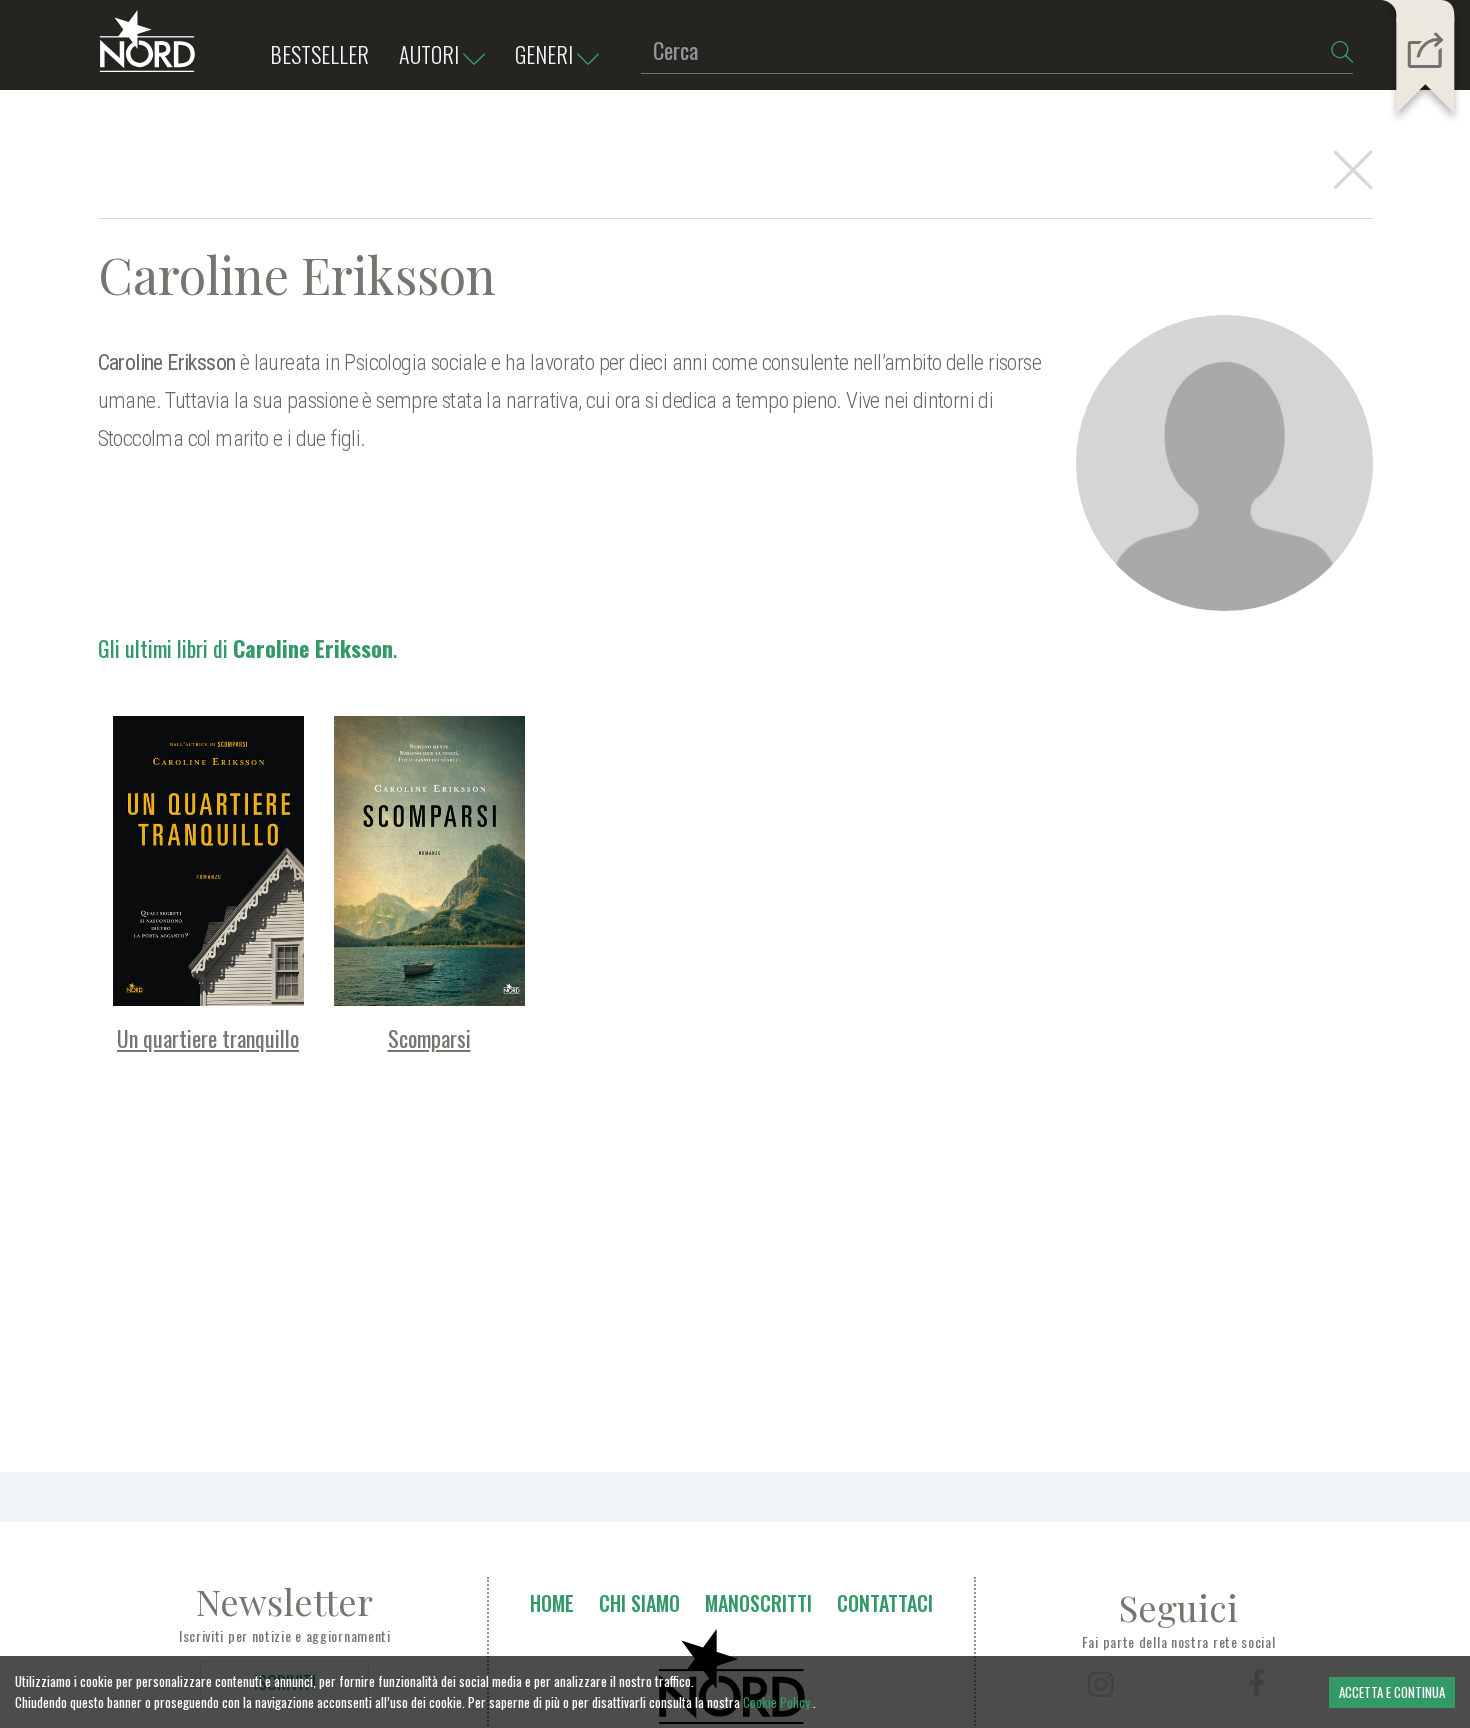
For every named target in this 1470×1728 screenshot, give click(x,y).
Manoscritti (758, 1603)
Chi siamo (639, 1603)
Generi (544, 54)
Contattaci (885, 1603)
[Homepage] (147, 50)
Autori (429, 54)
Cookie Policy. (778, 1702)
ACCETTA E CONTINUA (1392, 1692)
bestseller (319, 54)
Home (552, 1603)
